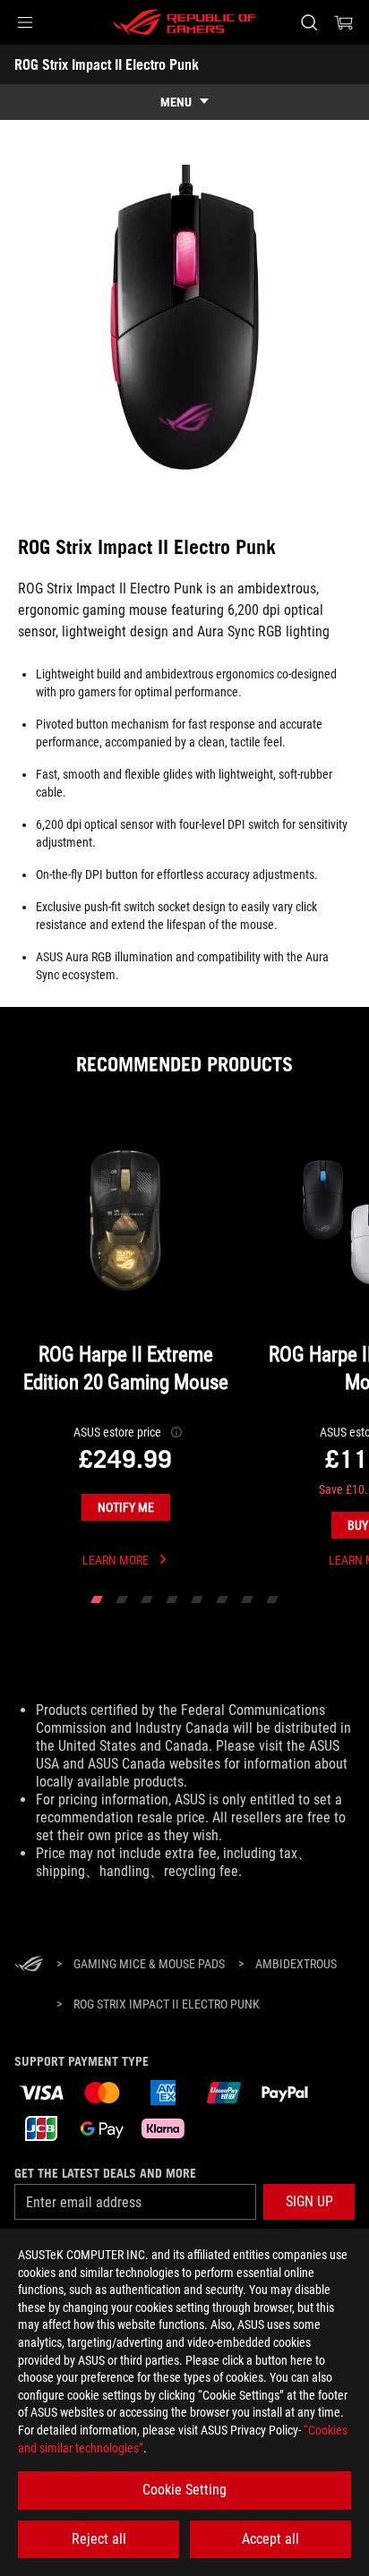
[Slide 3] (147, 1599)
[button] (25, 22)
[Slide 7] (247, 1599)
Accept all (270, 2539)
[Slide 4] (172, 1599)
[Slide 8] (272, 1599)
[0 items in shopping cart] (344, 22)
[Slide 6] (222, 1599)
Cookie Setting (184, 2490)
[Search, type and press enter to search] (309, 22)
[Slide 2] (122, 1599)
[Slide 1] (97, 1599)
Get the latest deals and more (105, 2173)
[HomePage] (29, 1965)
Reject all (99, 2539)
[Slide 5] (197, 1599)
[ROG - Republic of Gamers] (184, 22)
